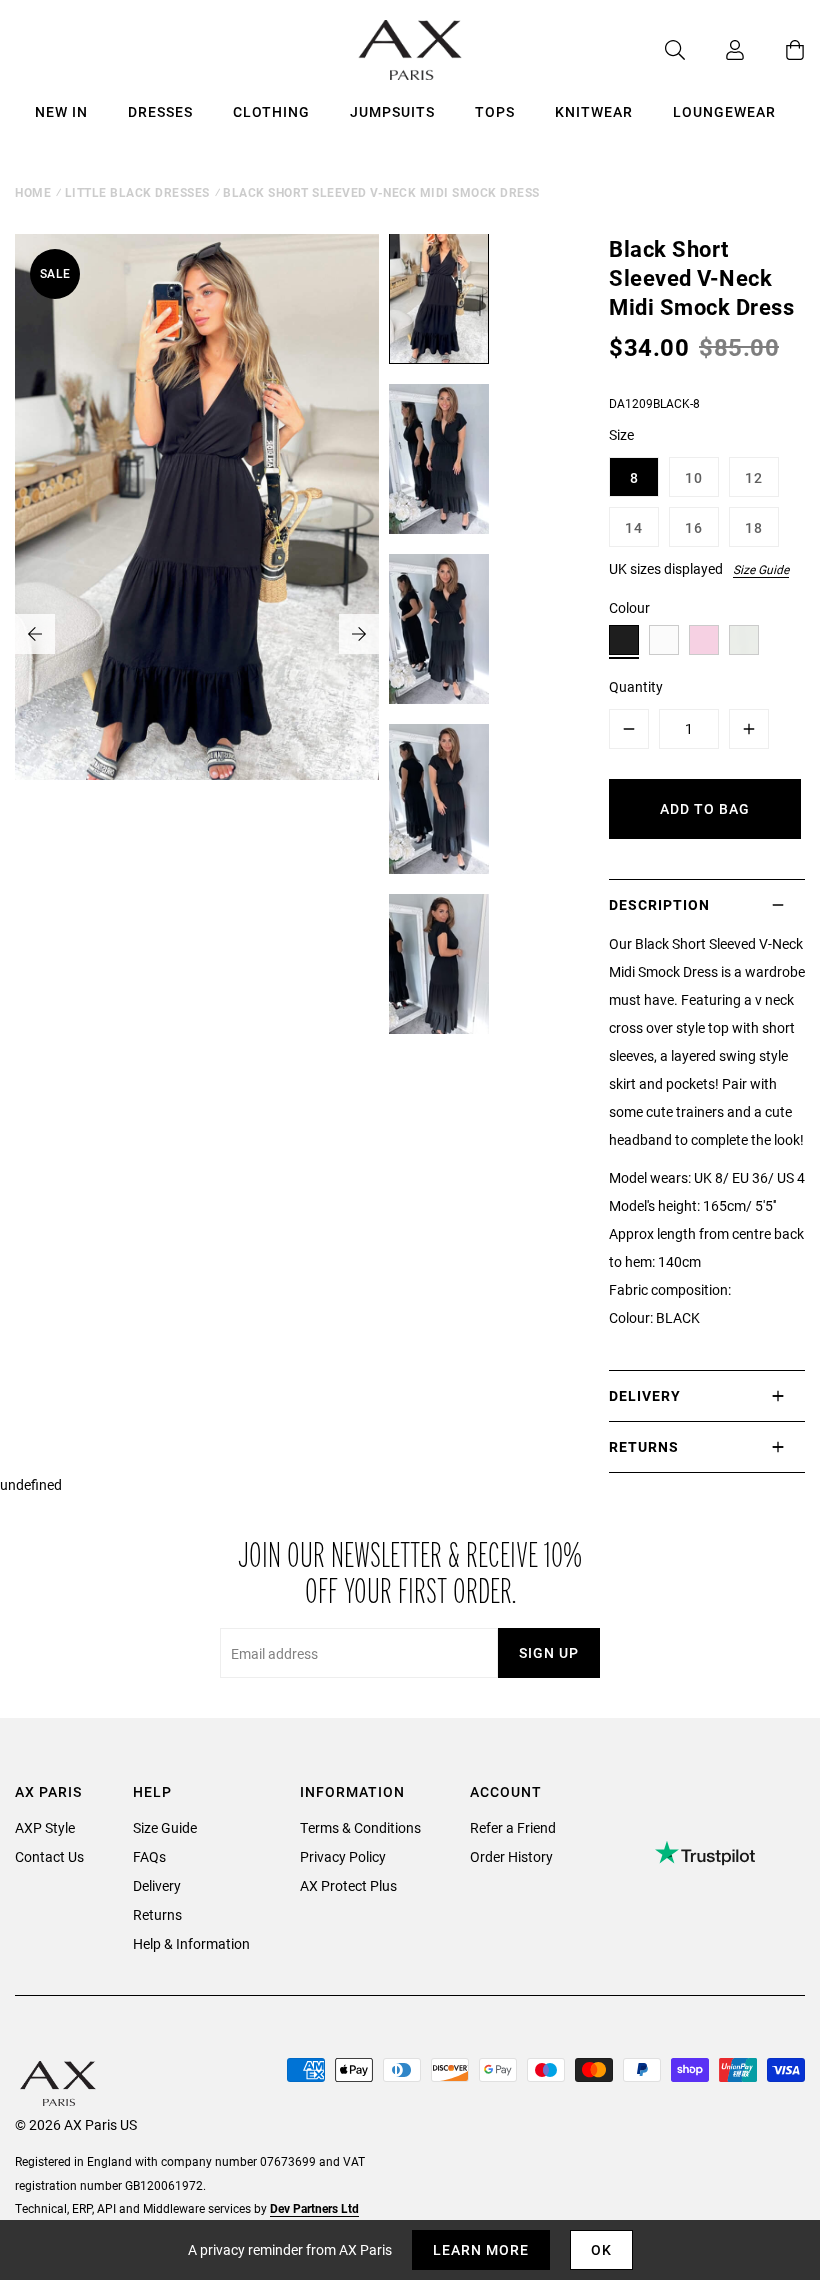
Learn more (481, 2249)
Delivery (157, 1885)
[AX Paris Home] (410, 50)
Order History (511, 1856)
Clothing (271, 111)
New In (61, 111)
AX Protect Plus (348, 1885)
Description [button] (659, 904)
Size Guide (761, 569)
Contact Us (49, 1856)
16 (694, 527)
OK (601, 2249)
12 (754, 477)
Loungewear (724, 111)
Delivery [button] (645, 1395)
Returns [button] (644, 1446)
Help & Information (191, 1943)
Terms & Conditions (360, 1827)
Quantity (636, 686)
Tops (495, 111)
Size (621, 434)
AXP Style (45, 1827)
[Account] (715, 50)
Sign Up (549, 1652)
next (359, 634)
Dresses (160, 111)
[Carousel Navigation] (197, 634)
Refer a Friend (513, 1827)
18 (754, 527)
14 (634, 527)
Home (33, 192)
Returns (157, 1914)
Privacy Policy (343, 1856)
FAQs (149, 1856)
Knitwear (594, 111)
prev (35, 634)
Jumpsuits (392, 111)
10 (694, 477)
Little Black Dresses (137, 192)
